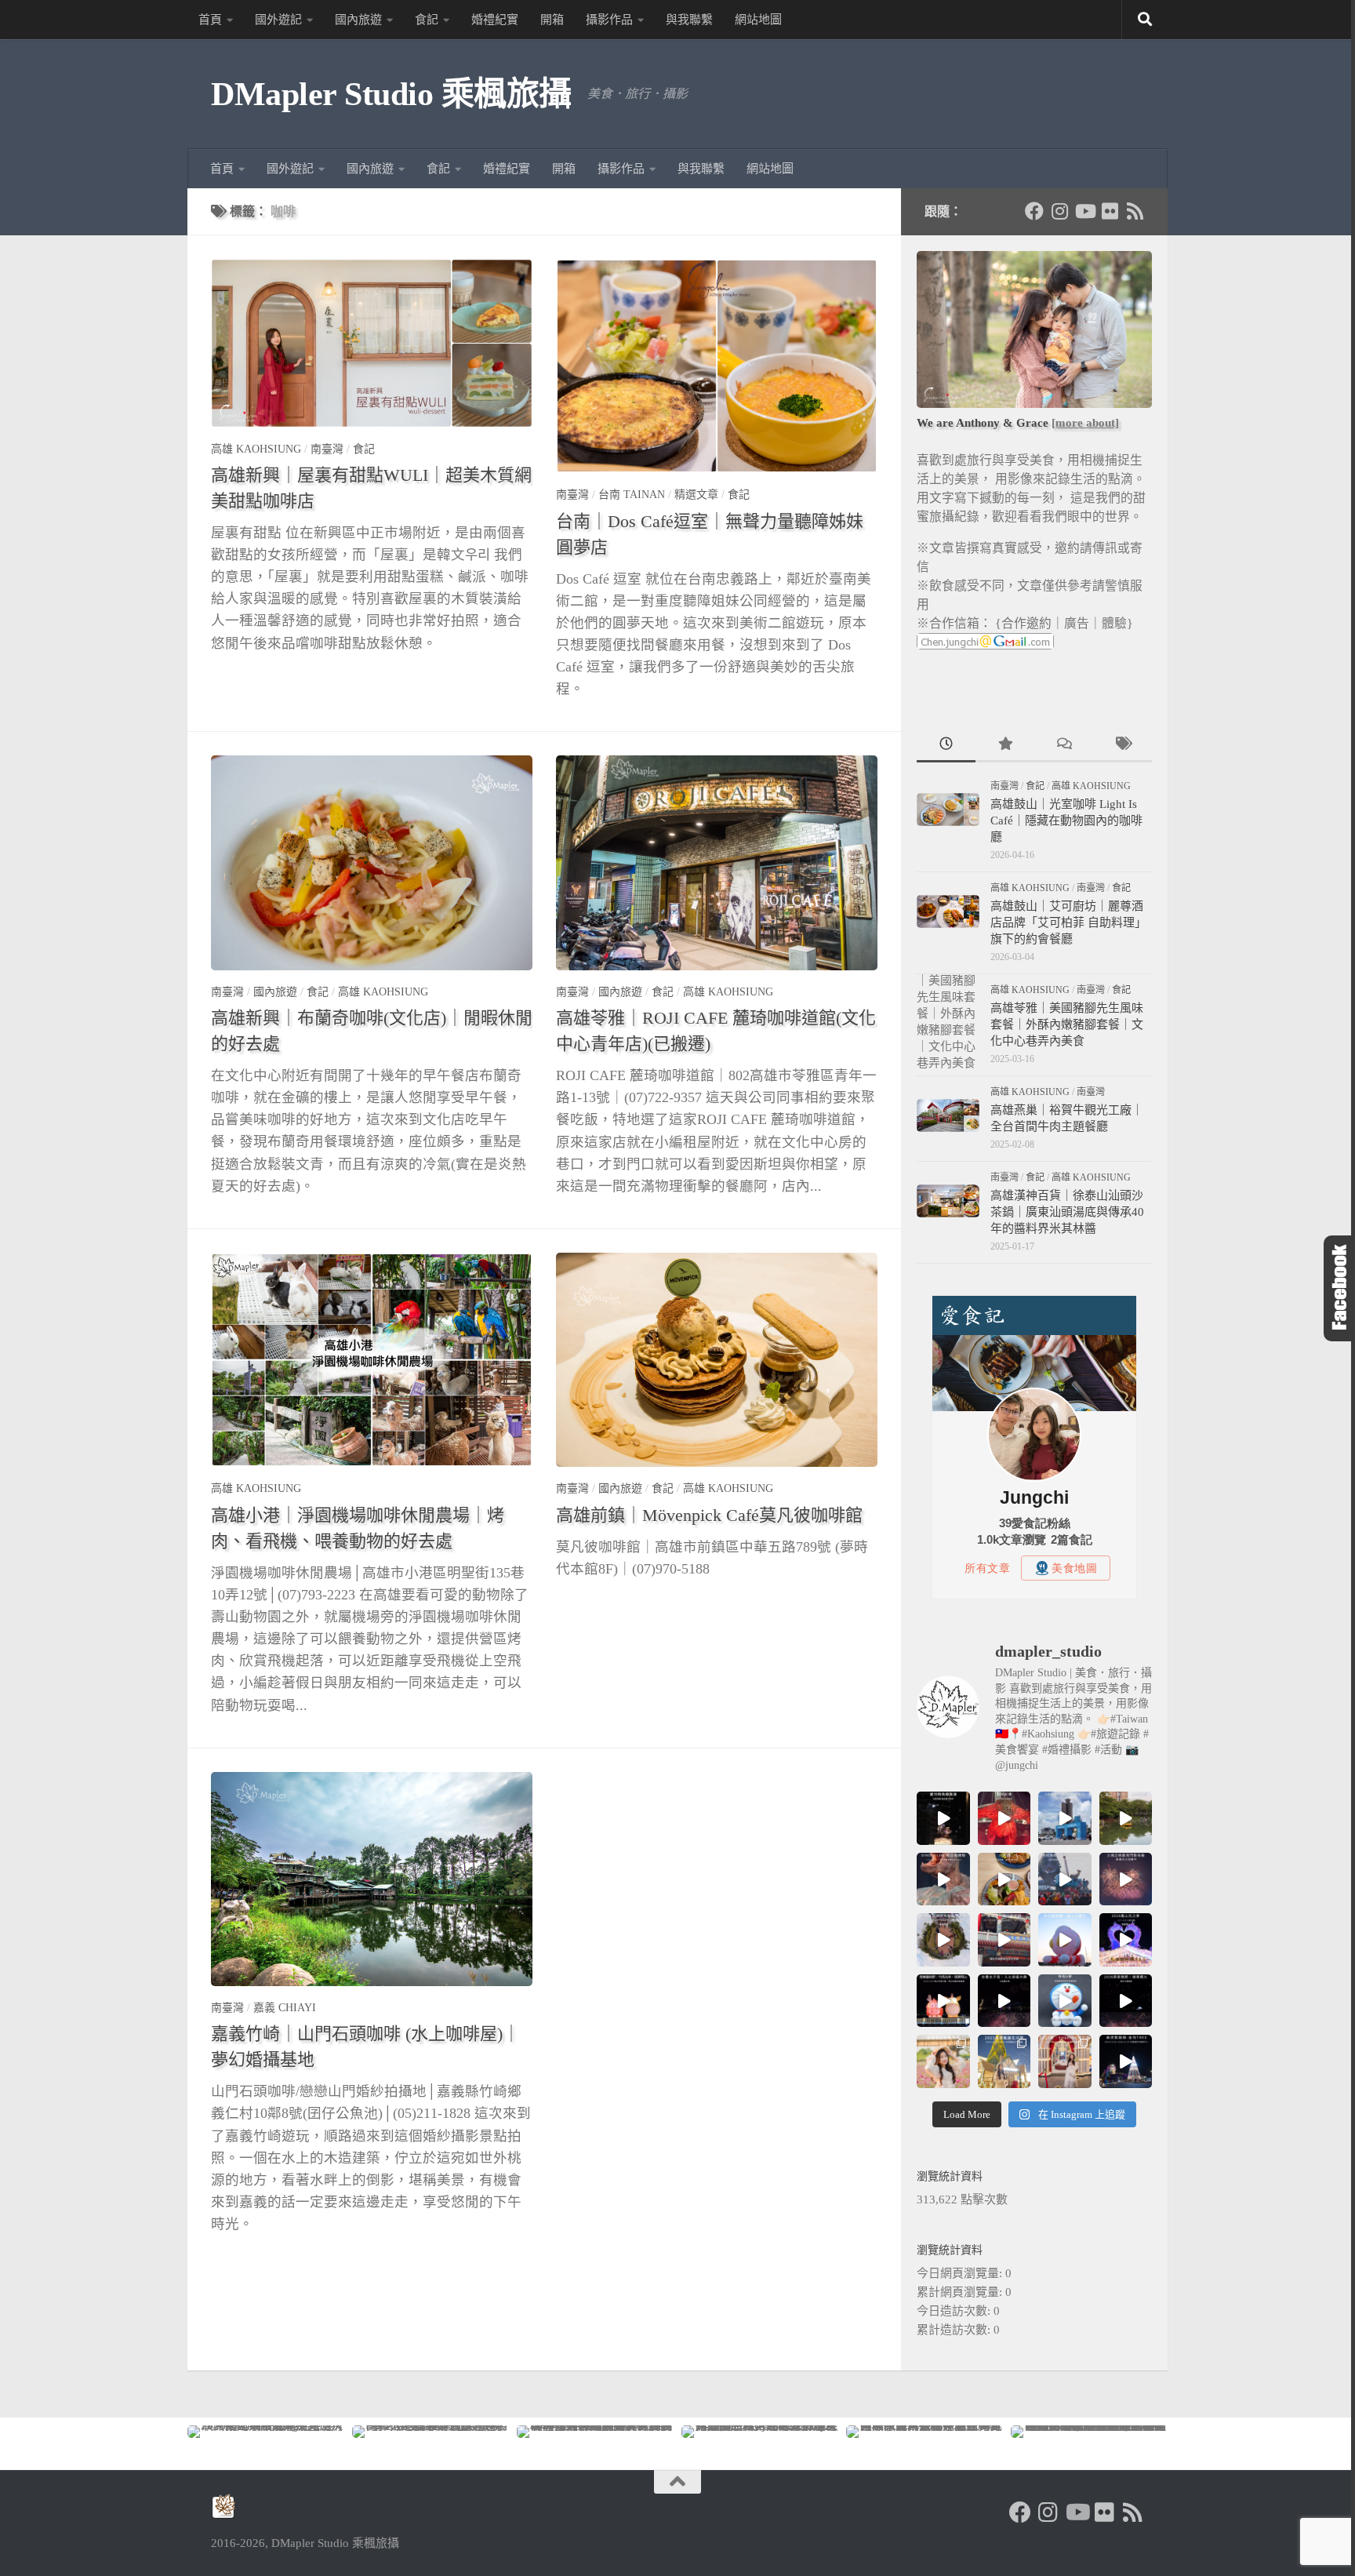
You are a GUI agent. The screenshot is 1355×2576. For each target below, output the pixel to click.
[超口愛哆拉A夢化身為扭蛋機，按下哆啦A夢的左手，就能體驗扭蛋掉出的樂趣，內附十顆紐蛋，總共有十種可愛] (1065, 2001)
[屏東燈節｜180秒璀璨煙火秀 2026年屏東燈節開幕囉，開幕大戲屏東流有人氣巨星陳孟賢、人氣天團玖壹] (1126, 2001)
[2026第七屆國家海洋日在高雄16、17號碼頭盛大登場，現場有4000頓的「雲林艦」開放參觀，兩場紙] (1065, 1818)
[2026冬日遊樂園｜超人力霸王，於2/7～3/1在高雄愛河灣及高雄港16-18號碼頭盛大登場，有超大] (1065, 1940)
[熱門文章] (1005, 746)
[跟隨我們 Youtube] (1084, 211)
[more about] (1085, 423)
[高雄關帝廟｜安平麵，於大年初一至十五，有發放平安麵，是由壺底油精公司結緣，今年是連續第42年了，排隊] (1004, 1940)
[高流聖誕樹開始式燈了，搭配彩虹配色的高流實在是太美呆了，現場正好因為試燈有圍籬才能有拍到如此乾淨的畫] (1126, 2061)
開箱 (552, 20)
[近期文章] (946, 746)
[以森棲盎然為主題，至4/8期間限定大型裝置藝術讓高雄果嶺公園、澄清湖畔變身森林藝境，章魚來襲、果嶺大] (943, 1940)
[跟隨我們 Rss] (1135, 211)
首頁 (210, 20)
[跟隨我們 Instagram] (1059, 211)
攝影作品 (609, 20)
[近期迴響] (1064, 746)
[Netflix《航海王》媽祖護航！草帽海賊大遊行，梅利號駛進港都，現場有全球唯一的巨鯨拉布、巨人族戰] (1065, 1879)
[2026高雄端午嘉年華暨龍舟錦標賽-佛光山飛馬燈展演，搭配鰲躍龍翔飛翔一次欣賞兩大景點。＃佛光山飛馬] (943, 1818)
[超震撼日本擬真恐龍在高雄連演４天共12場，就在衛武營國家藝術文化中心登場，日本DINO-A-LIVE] (943, 1879)
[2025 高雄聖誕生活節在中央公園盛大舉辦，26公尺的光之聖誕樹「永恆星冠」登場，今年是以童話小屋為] (1004, 2061)
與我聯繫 (689, 20)
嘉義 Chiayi (285, 2008)
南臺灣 (327, 449)
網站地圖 (758, 20)
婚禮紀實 (495, 20)
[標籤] (1123, 746)
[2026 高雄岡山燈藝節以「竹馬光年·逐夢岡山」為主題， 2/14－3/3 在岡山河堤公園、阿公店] (943, 2001)
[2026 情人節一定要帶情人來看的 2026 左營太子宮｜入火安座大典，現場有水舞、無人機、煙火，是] (1004, 2001)
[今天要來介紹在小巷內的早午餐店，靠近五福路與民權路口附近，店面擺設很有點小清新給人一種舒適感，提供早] (1004, 1879)
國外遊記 (278, 20)
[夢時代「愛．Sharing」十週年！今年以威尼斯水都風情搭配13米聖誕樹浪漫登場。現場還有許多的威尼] (1065, 2061)
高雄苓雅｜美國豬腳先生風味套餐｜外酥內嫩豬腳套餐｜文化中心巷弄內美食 (1067, 1024)
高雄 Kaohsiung (256, 449)
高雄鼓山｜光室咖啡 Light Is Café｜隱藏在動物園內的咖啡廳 (1066, 820)
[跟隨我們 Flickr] (1110, 211)
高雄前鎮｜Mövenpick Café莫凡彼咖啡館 (709, 1515)
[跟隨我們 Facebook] (1034, 211)
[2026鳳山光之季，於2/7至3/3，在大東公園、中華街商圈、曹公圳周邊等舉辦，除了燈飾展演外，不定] (1126, 1940)
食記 (427, 20)
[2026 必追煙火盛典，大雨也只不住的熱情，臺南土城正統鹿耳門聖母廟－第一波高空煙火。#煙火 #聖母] (1126, 1879)
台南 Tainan (632, 495)
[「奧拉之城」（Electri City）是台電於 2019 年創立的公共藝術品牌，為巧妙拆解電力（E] (1126, 1818)
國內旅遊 (358, 20)
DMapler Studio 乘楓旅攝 (391, 94)
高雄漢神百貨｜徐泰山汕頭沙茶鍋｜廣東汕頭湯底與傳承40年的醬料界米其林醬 (1067, 1212)
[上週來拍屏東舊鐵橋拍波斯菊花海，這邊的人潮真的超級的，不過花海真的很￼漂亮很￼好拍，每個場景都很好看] (943, 2061)
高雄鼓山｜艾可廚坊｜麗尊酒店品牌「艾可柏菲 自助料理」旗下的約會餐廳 (1068, 922)
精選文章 (696, 495)
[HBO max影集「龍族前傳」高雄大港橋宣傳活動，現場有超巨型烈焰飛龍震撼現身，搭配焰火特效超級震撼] (1004, 1818)
